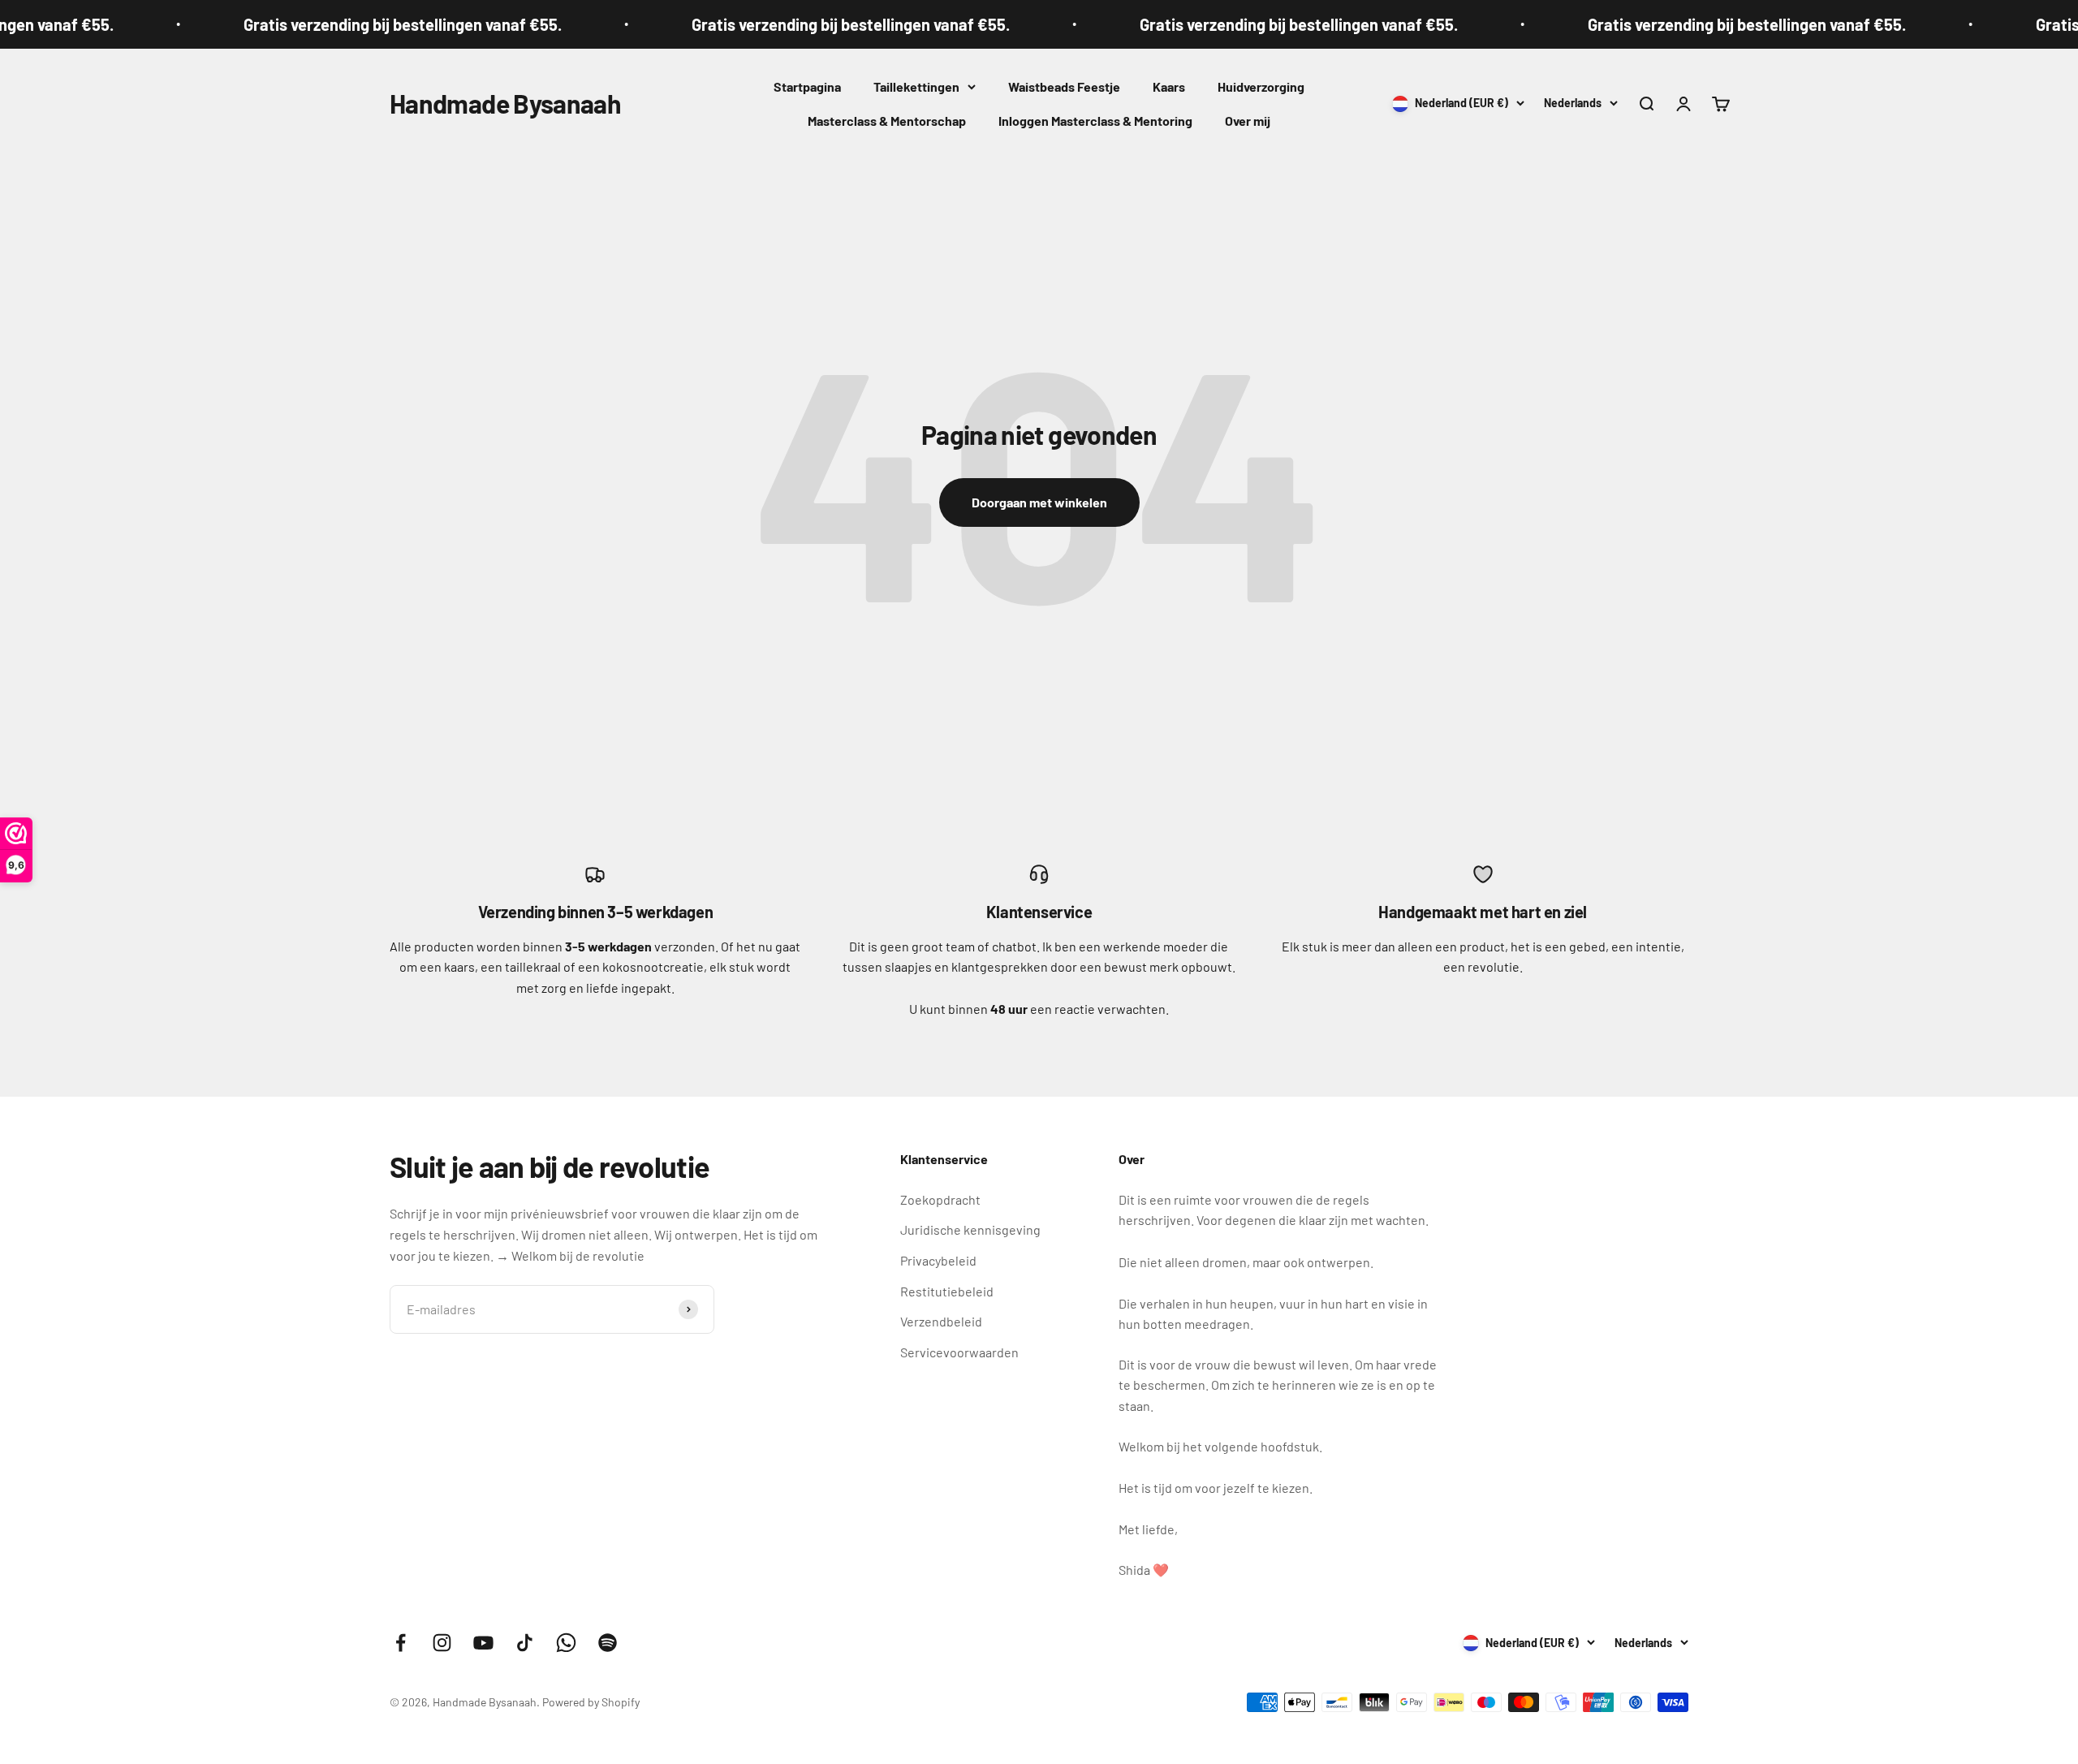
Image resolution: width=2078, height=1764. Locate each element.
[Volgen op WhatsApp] (566, 1643)
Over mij (1248, 121)
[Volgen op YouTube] (483, 1643)
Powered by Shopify (591, 1702)
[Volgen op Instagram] (442, 1643)
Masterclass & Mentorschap (887, 121)
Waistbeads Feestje (1064, 86)
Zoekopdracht (940, 1199)
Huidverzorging (1261, 86)
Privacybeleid (938, 1260)
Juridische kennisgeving (970, 1229)
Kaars (1169, 86)
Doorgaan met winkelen (1039, 502)
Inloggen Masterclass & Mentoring (1095, 121)
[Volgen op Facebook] (401, 1643)
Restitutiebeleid (947, 1291)
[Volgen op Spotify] (608, 1643)
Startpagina (807, 86)
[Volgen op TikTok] (525, 1643)
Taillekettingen (916, 86)
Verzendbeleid (941, 1321)
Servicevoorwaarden (959, 1352)
